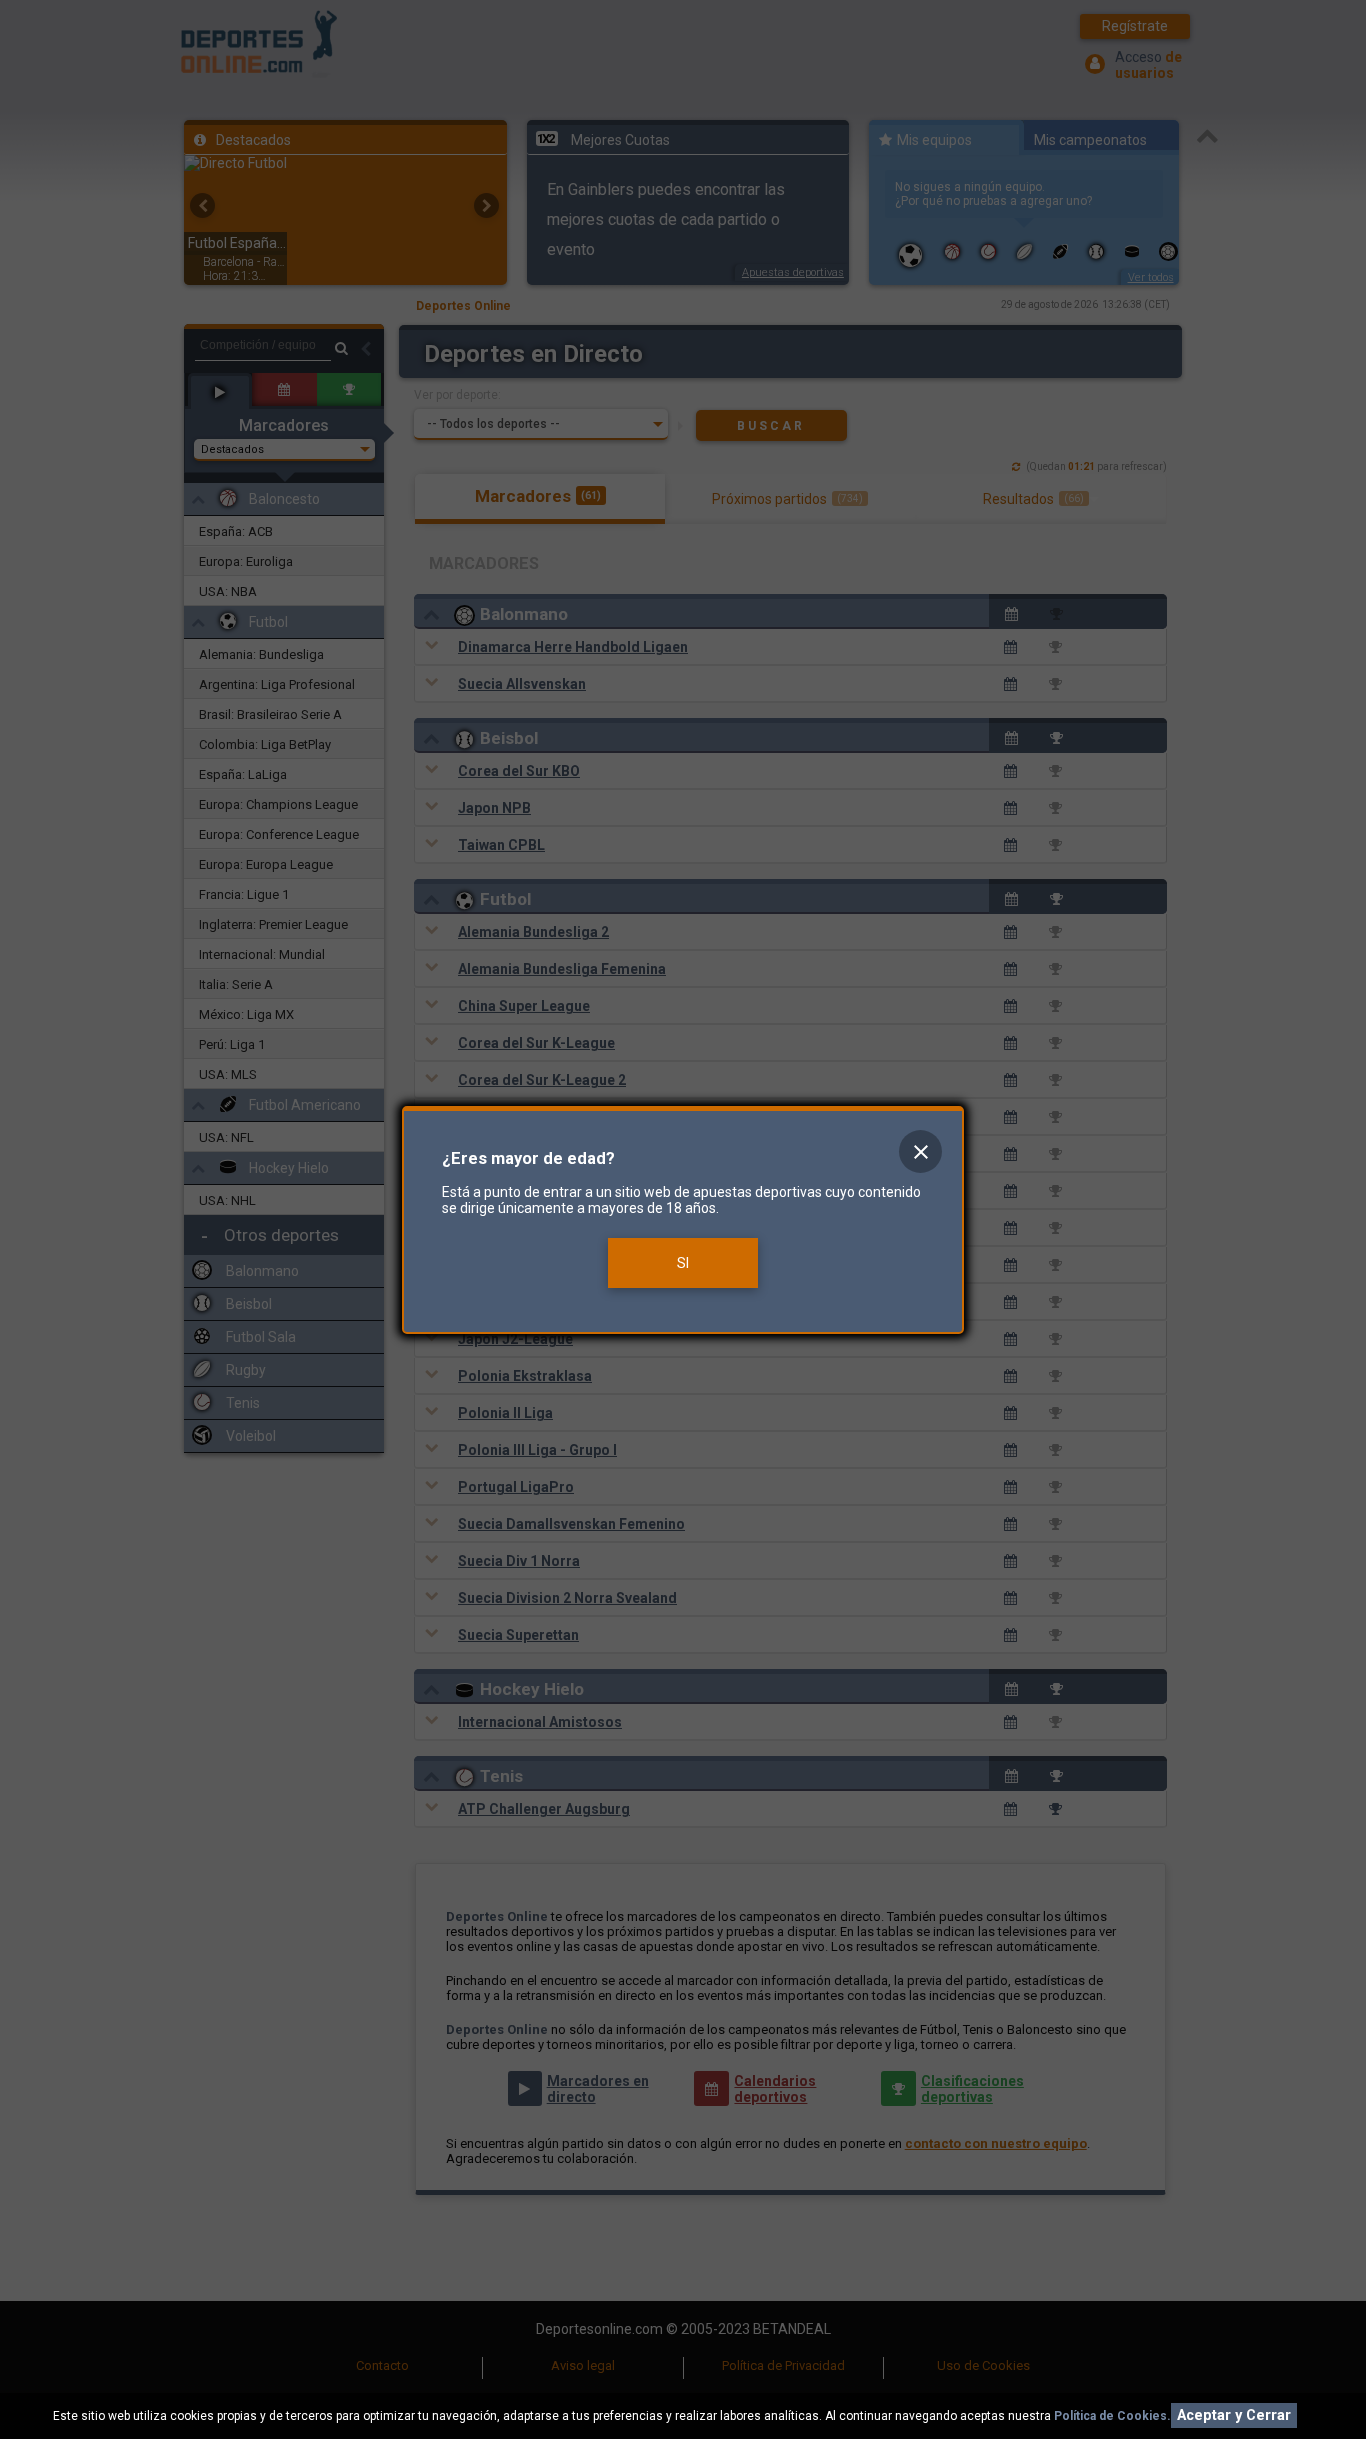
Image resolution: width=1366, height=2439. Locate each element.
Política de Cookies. (1112, 2416)
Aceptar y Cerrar (1234, 2415)
